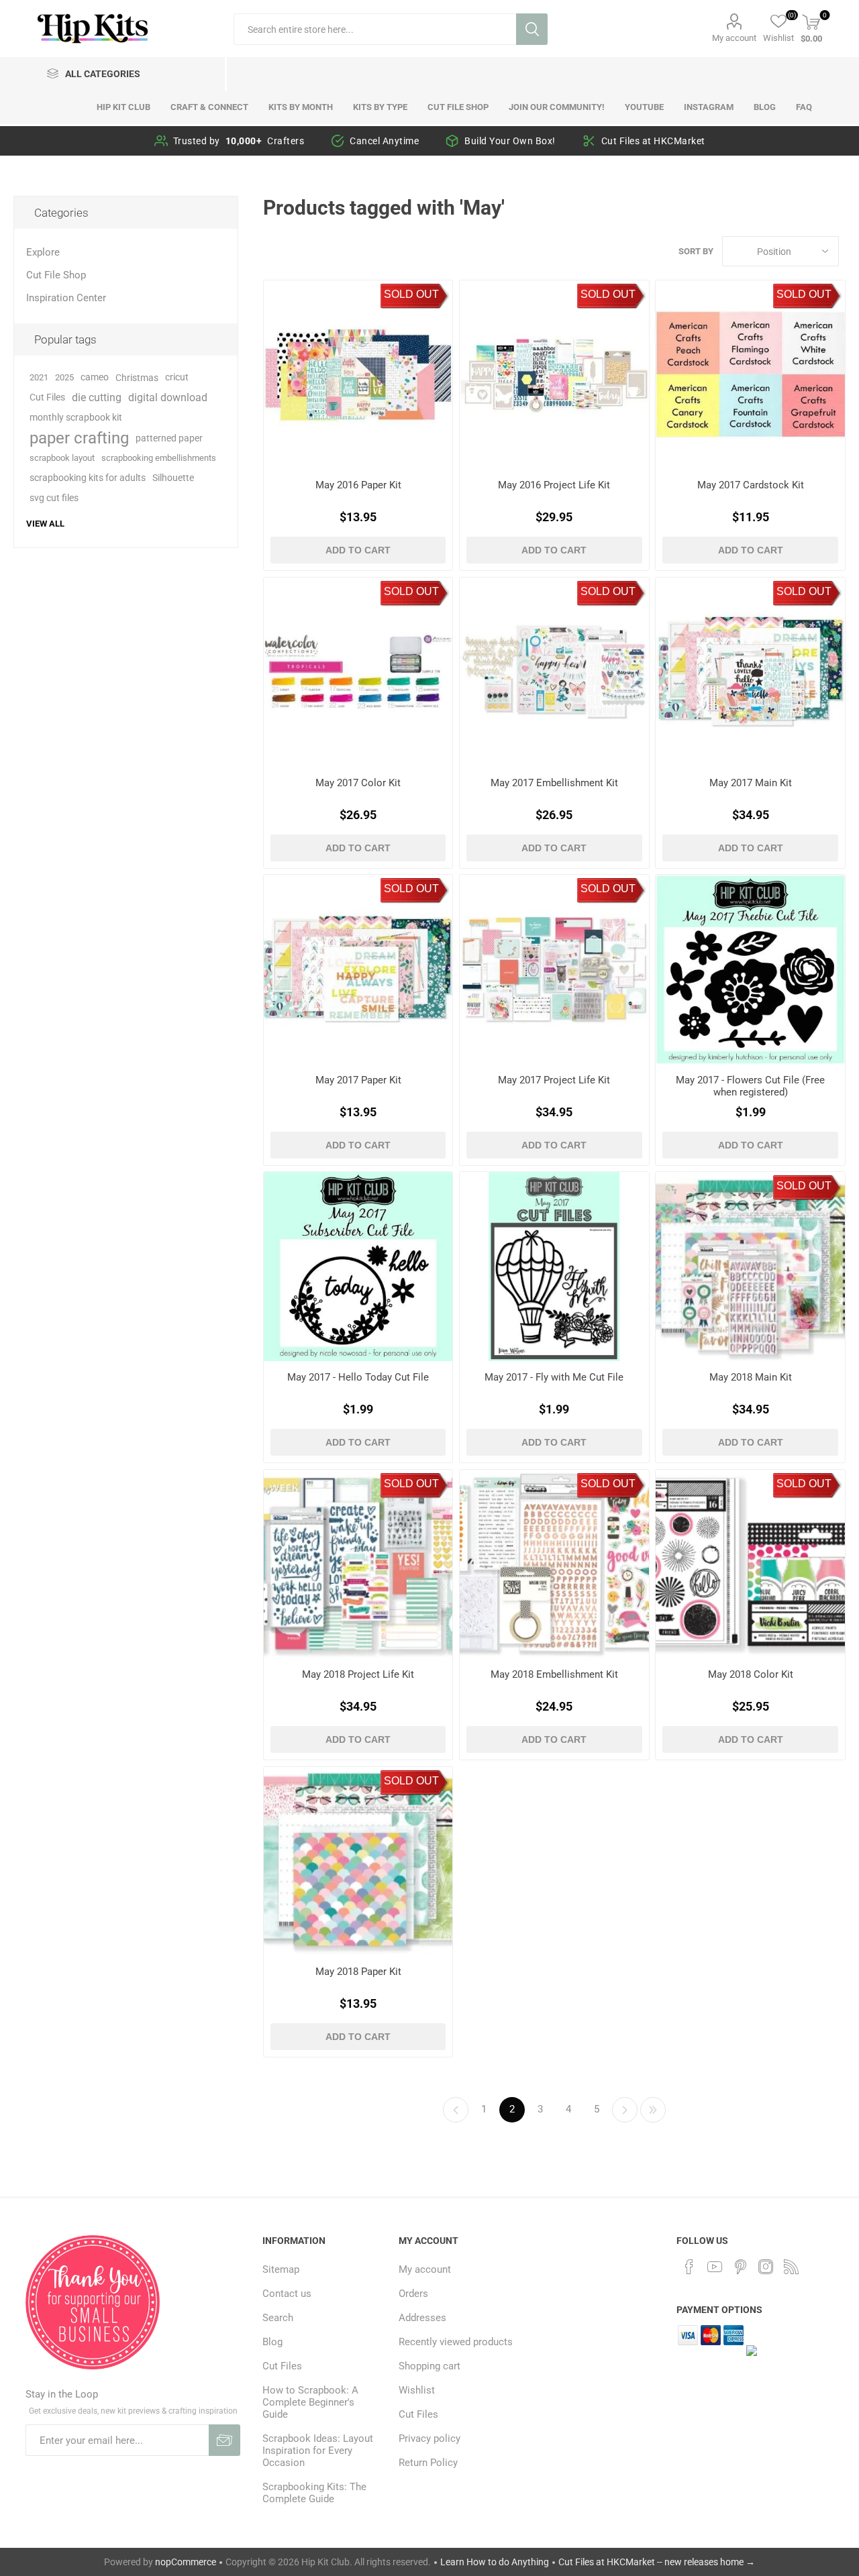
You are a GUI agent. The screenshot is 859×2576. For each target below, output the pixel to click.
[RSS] (791, 2267)
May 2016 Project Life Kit (554, 485)
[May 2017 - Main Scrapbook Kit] (750, 672)
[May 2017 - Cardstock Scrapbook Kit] (750, 375)
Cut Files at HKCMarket (653, 141)
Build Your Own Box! (510, 141)
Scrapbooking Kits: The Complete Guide (314, 2493)
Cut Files (47, 397)
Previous (456, 2110)
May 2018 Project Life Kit (358, 1674)
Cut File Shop (56, 275)
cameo (95, 377)
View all (45, 524)
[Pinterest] (740, 2267)
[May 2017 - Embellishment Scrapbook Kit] (554, 672)
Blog (272, 2342)
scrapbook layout (62, 458)
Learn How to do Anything (495, 2562)
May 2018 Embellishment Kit (554, 1674)
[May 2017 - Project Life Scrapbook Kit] (554, 969)
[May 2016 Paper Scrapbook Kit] (358, 375)
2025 (64, 377)
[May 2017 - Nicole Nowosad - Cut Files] (358, 1266)
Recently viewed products (456, 2342)
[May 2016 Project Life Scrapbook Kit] (554, 375)
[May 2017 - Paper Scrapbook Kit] (358, 969)
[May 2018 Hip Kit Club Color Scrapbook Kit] (750, 1564)
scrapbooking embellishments (159, 458)
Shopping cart (429, 2366)
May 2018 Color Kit (751, 1674)
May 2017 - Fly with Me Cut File (554, 1377)
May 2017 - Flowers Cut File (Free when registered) (750, 1086)
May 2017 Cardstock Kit (751, 485)
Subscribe (224, 2440)
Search (532, 29)
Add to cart (358, 550)
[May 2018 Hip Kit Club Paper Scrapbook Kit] (358, 1861)
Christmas (137, 378)
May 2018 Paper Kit (358, 1972)
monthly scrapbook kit (76, 418)
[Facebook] (689, 2267)
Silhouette (173, 478)
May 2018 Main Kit (751, 1377)
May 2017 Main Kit (751, 783)
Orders (413, 2294)
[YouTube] (715, 2267)
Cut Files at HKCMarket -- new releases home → (657, 2562)
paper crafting (79, 438)
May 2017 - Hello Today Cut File (358, 1377)
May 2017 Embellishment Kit (554, 783)
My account (734, 38)
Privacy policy (429, 2438)
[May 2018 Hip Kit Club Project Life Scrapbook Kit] (358, 1564)
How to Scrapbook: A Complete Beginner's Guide (310, 2402)
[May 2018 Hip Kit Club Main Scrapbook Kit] (750, 1266)
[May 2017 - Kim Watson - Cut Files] (554, 1266)
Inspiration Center (66, 298)
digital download (168, 397)
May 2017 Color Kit (358, 783)
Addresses (422, 2318)
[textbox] (375, 29)
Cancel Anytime (384, 141)
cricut (177, 377)
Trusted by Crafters (239, 141)
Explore (43, 252)
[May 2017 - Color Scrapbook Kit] (358, 672)
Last (653, 2110)
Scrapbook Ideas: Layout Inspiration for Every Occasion (318, 2451)
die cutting (97, 397)
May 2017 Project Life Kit (554, 1080)
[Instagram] (766, 2267)
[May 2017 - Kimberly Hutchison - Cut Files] (750, 969)
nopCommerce (186, 2562)
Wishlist (417, 2390)
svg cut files (54, 498)
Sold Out (411, 294)
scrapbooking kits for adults (88, 478)
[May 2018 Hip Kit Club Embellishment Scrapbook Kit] (554, 1564)
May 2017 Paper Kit (358, 1080)
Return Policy (428, 2463)
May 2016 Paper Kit (358, 485)
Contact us (287, 2294)
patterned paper (169, 438)
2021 (39, 377)
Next (625, 2110)
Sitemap (281, 2269)
